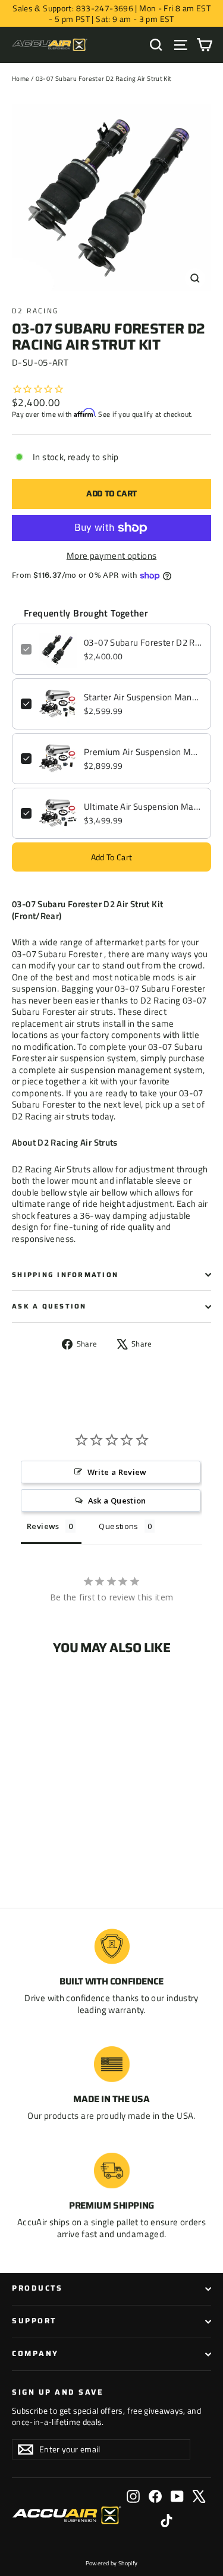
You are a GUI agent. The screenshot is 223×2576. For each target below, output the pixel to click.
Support (34, 2321)
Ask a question (49, 1306)
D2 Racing (35, 311)
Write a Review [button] (117, 1472)
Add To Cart (112, 857)
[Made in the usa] (112, 2064)
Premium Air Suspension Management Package (143, 752)
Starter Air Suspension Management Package (143, 697)
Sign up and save (58, 2392)
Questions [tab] (118, 1526)
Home (21, 78)
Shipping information (65, 1275)
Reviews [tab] (43, 1526)
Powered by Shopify (112, 2563)
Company (35, 2354)
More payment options (112, 556)
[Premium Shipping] (112, 2171)
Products (37, 2288)
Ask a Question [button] (117, 1501)
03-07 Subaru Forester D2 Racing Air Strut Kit (143, 643)
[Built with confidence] (112, 1946)
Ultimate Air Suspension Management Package (143, 807)
